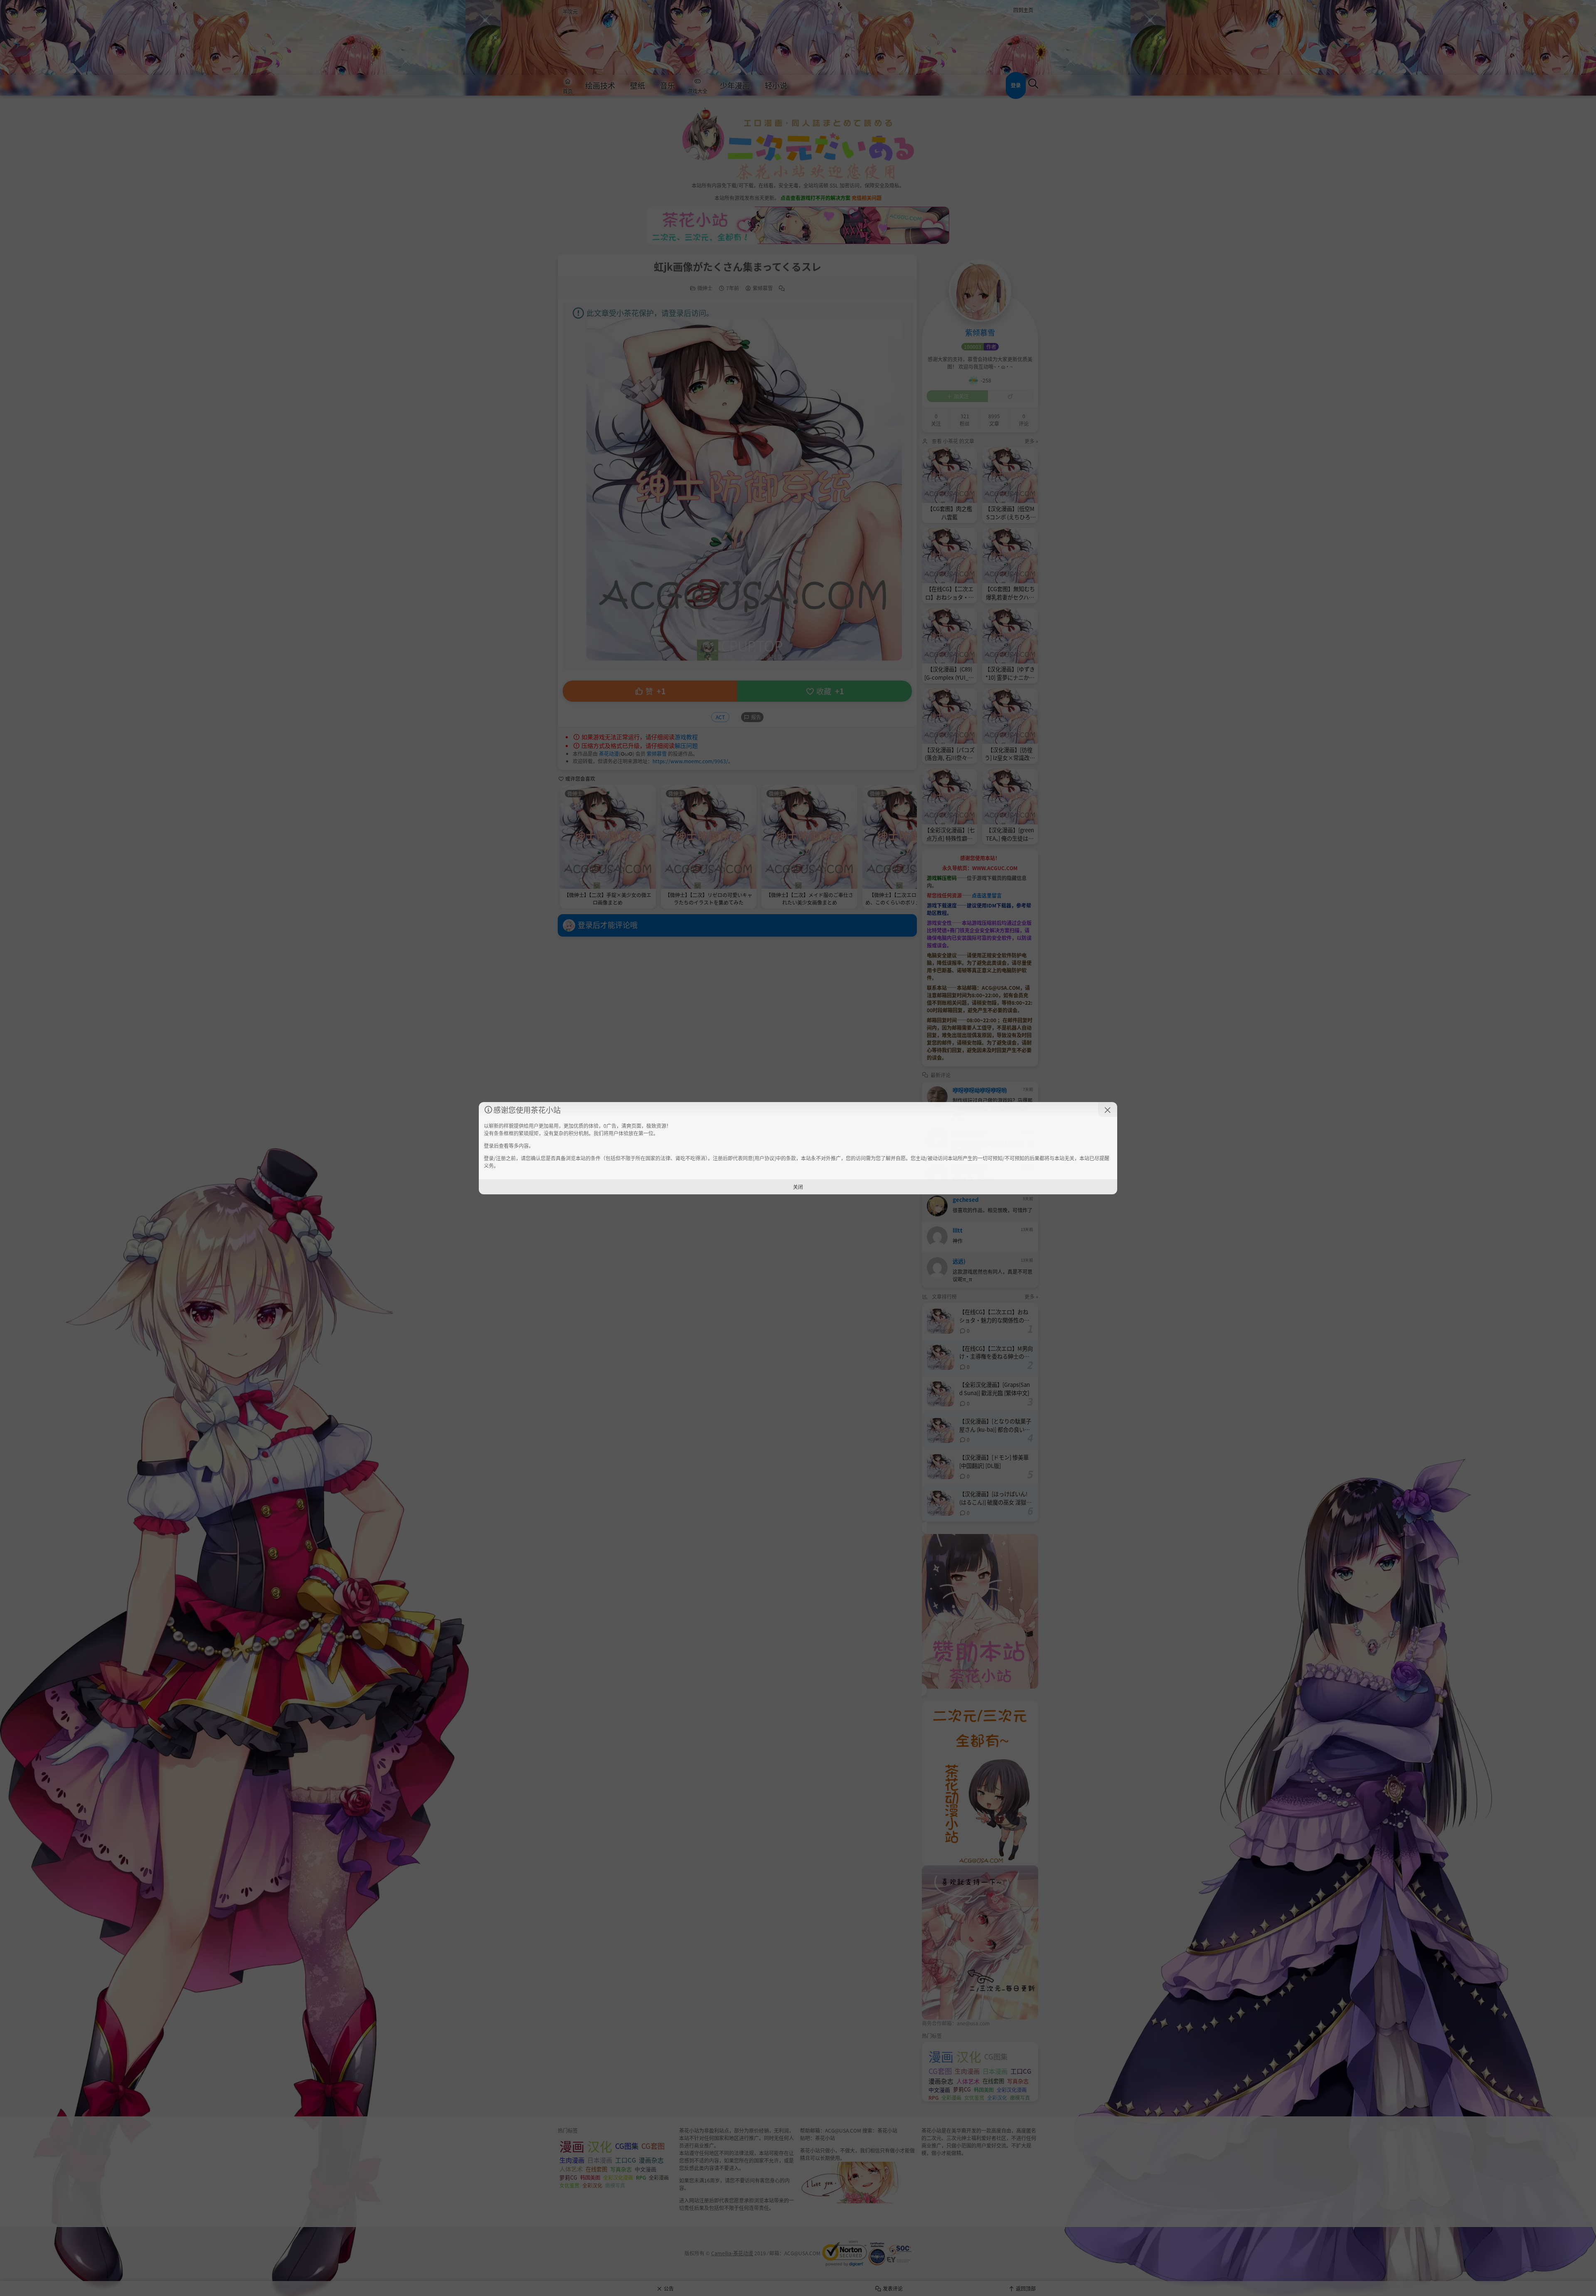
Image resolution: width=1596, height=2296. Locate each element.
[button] (1108, 1110)
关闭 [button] (798, 1187)
